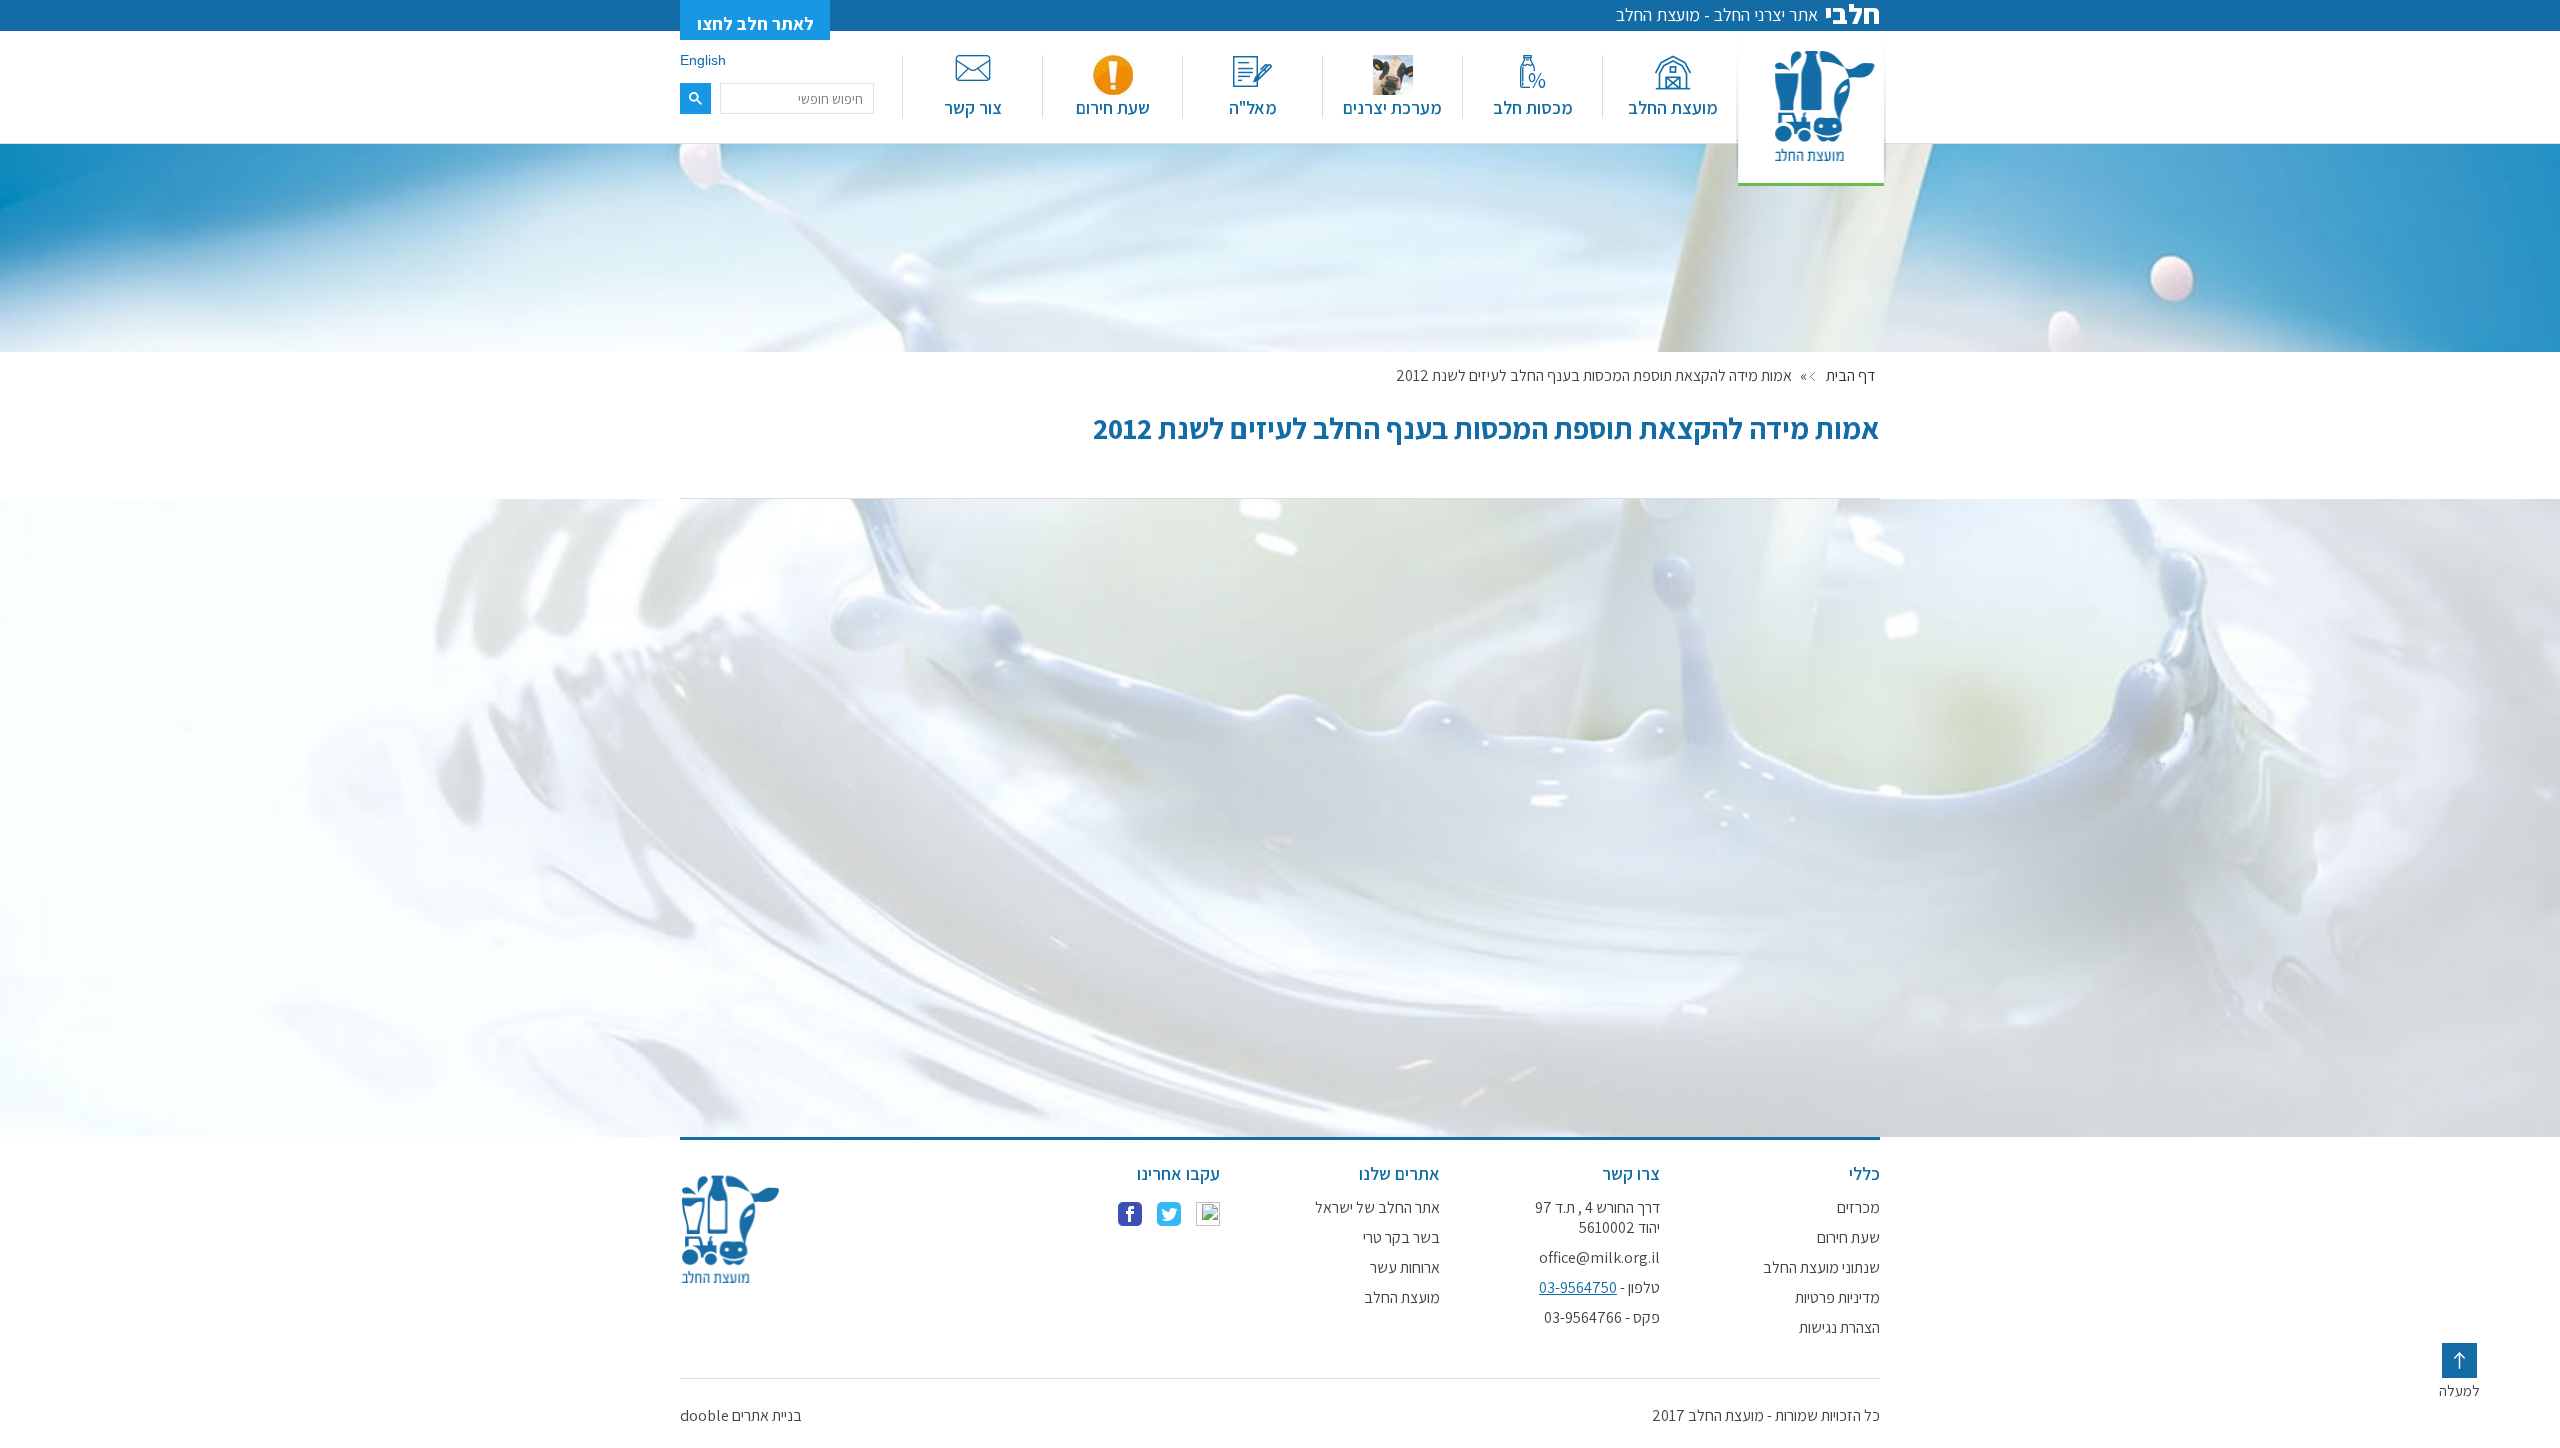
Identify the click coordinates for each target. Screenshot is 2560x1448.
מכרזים (1858, 1208)
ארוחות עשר (1405, 1268)
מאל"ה (1253, 107)
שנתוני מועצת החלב (1821, 1268)
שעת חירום (1113, 107)
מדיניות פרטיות (1837, 1298)
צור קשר (973, 107)
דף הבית (1850, 376)
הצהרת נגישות (1839, 1328)
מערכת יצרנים (1392, 107)
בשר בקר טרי (1401, 1238)
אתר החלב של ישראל (1377, 1208)
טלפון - (1599, 1288)
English (703, 60)
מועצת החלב (1673, 107)
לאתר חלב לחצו (755, 23)
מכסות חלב (1533, 107)
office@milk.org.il (1599, 1258)
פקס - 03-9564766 (1602, 1318)
